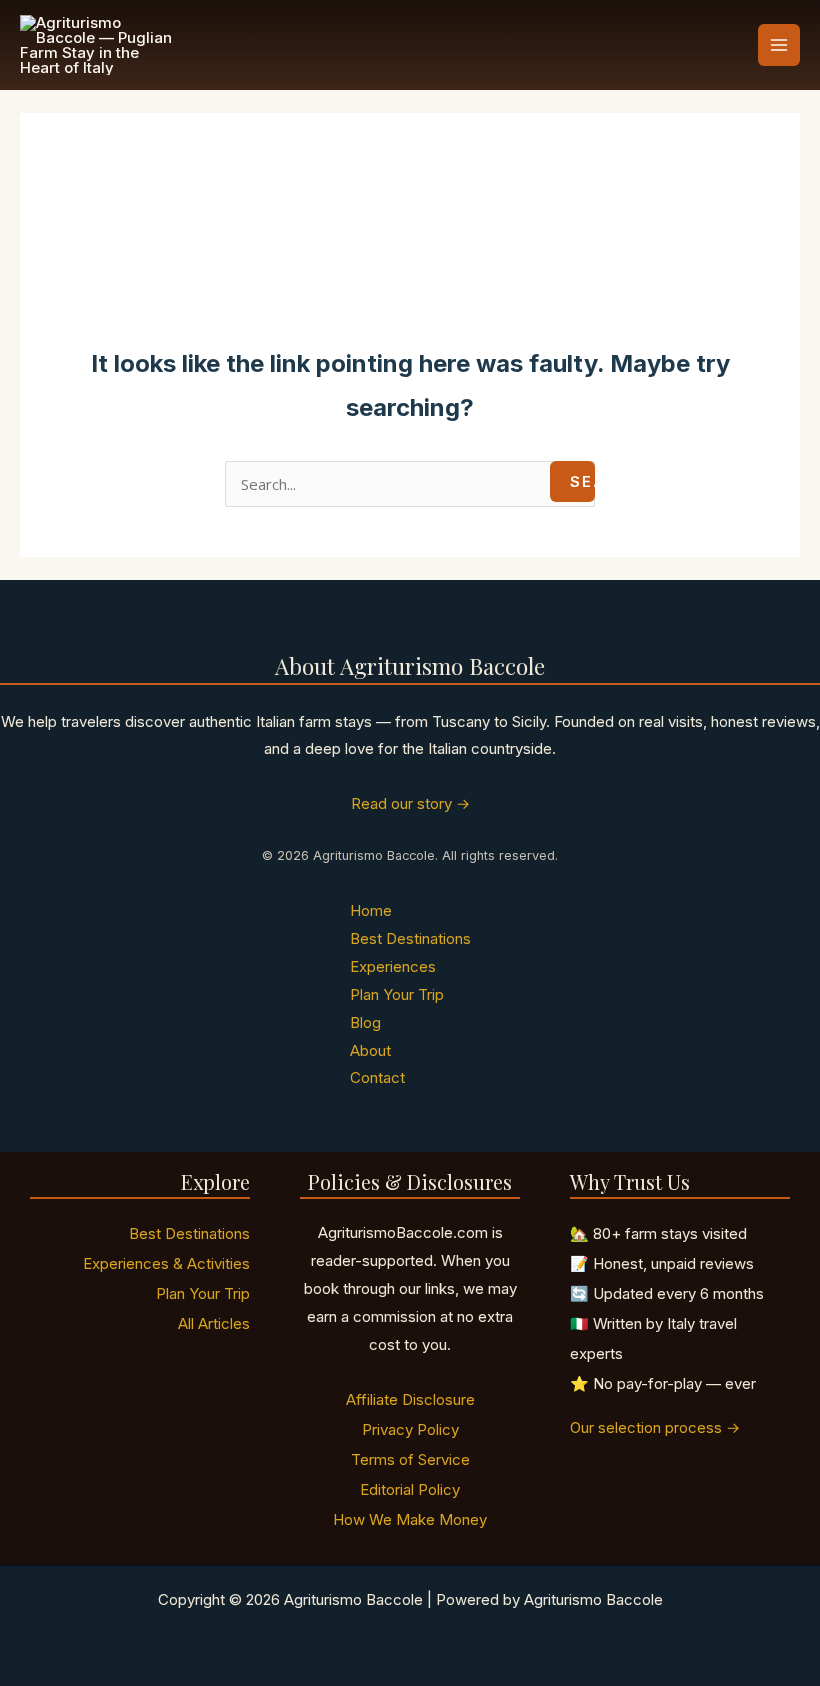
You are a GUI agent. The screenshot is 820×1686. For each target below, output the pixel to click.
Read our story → (410, 803)
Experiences (393, 966)
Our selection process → (655, 1427)
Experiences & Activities (166, 1263)
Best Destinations (410, 938)
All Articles (214, 1323)
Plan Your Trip (397, 994)
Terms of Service (410, 1459)
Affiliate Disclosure (410, 1399)
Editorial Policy (410, 1489)
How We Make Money (410, 1519)
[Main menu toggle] (779, 45)
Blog (365, 1022)
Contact (377, 1077)
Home (371, 910)
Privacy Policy (410, 1429)
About (370, 1050)
